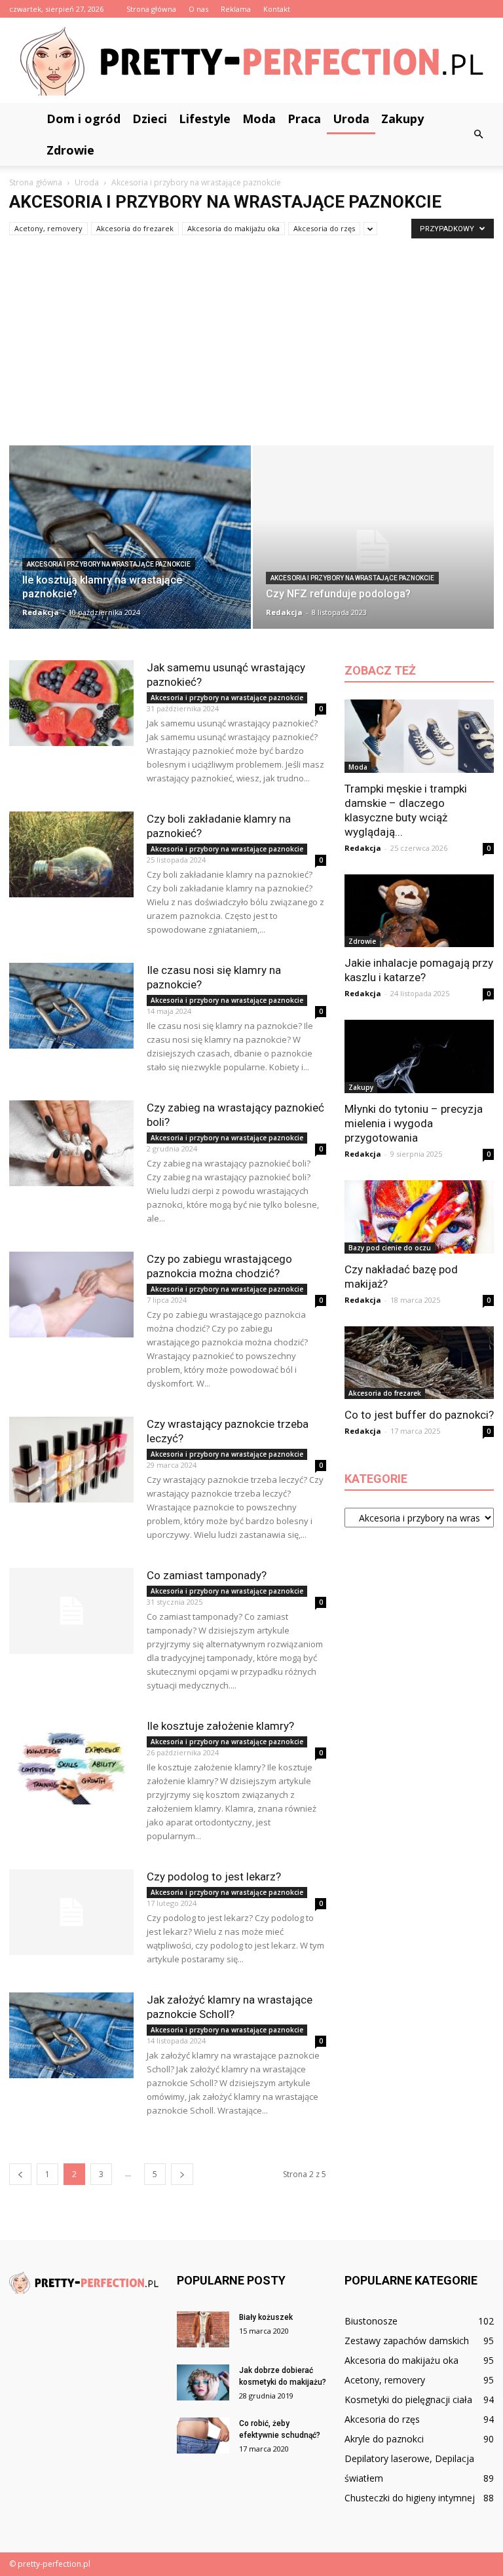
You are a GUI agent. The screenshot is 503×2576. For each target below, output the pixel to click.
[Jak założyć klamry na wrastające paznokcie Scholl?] (71, 2035)
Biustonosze (371, 2321)
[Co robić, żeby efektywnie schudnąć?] (203, 2436)
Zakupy (402, 119)
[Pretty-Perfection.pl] (251, 61)
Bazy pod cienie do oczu (390, 1248)
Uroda (351, 119)
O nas (198, 9)
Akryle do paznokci (384, 2439)
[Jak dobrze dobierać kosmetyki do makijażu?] (203, 2382)
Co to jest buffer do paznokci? (419, 1415)
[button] (478, 134)
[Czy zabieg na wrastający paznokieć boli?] (71, 1143)
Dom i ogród (84, 119)
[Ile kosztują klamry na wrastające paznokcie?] (130, 542)
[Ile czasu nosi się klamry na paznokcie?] (71, 1006)
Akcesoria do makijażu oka (233, 228)
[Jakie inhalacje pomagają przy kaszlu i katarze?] (419, 911)
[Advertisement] (251, 347)
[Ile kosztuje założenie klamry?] (71, 1762)
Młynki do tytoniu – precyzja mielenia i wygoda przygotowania (414, 1123)
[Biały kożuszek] (203, 2329)
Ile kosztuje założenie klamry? (220, 1726)
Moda (259, 119)
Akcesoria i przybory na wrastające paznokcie (109, 564)
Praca (304, 119)
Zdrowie (70, 150)
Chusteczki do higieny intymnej (410, 2498)
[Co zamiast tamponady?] (71, 1611)
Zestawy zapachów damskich (407, 2341)
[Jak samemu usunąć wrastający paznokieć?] (71, 703)
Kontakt (277, 9)
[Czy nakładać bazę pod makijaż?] (419, 1217)
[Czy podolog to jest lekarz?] (71, 1912)
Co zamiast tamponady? (207, 1575)
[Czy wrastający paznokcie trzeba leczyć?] (71, 1460)
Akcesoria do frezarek (135, 228)
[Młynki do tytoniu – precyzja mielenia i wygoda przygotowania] (419, 1056)
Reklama (236, 9)
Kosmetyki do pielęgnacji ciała (408, 2399)
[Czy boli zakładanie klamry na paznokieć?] (71, 854)
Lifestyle (205, 119)
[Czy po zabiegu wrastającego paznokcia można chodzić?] (71, 1295)
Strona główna (151, 9)
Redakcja (41, 612)
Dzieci (150, 119)
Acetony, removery (48, 228)
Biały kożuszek (266, 2317)
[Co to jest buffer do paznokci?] (419, 1363)
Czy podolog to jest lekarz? (214, 1876)
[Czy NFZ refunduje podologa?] (374, 550)
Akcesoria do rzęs (324, 228)
